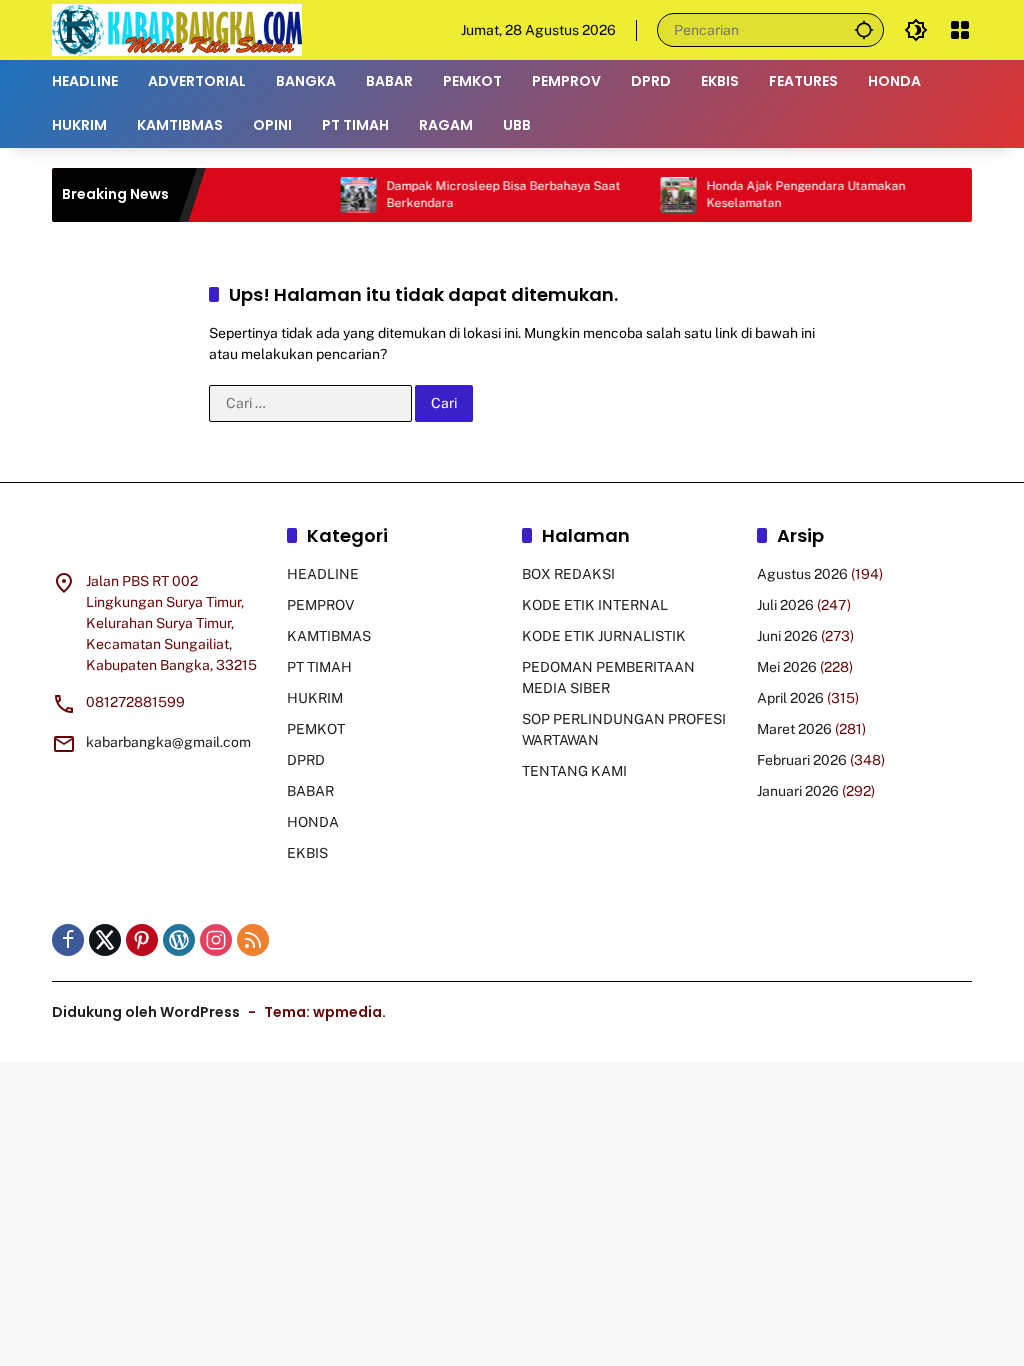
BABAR (310, 791)
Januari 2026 (798, 791)
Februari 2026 (802, 760)
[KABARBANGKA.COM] (177, 29)
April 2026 (790, 698)
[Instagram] (216, 940)
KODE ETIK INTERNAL (595, 605)
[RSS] (253, 940)
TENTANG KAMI (574, 771)
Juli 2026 (785, 605)
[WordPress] (179, 940)
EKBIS (307, 853)
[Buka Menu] (960, 30)
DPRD (306, 760)
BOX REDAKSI (568, 574)
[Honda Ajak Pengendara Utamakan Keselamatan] (656, 195)
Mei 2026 (787, 667)
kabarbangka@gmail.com (168, 742)
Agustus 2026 (802, 574)
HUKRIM (315, 698)
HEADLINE (323, 574)
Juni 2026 (787, 636)
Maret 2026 (794, 729)
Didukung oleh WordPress (146, 1012)
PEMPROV (320, 605)
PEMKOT (316, 729)
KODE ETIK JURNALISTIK (604, 636)
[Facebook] (68, 940)
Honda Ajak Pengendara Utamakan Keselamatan (783, 194)
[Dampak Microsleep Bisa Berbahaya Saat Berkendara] (336, 195)
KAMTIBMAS (329, 636)
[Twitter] (105, 940)
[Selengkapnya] (159, 539)
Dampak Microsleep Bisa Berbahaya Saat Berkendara (481, 194)
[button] (864, 29)
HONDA (313, 822)
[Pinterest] (142, 940)
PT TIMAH (319, 667)
